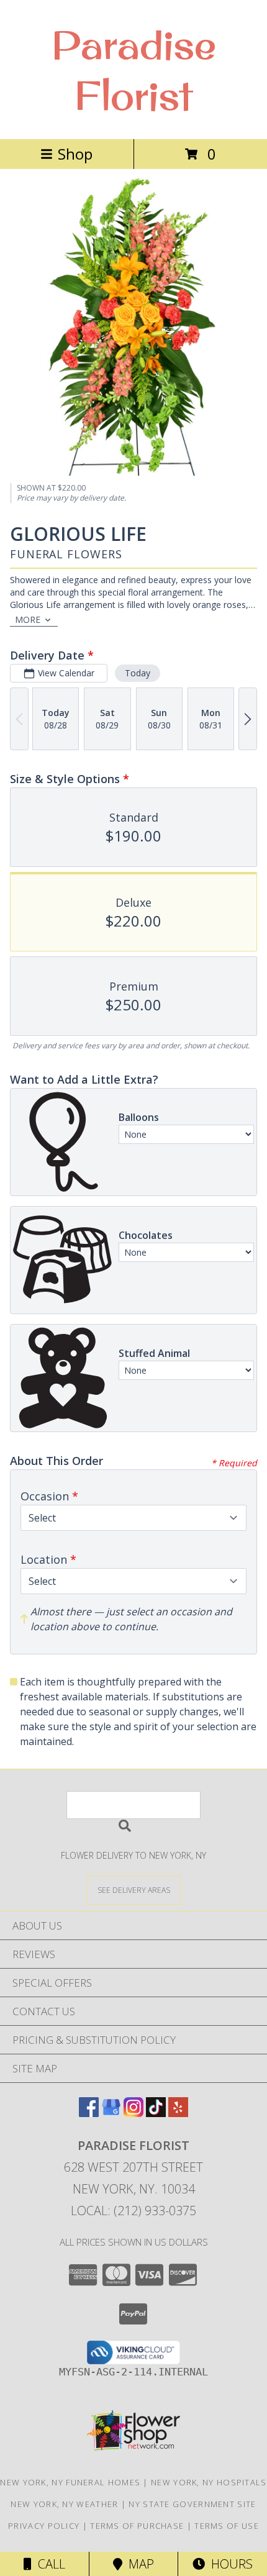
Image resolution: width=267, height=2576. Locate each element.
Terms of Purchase (137, 2526)
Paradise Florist (134, 70)
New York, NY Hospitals (209, 2482)
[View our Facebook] (89, 2113)
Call (48, 2564)
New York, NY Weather (64, 2504)
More (28, 619)
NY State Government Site (192, 2504)
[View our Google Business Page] (111, 2113)
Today (138, 673)
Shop (75, 154)
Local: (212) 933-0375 (133, 2211)
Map (138, 2564)
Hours (229, 2564)
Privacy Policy (44, 2526)
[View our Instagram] (133, 2113)
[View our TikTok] (156, 2113)
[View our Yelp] (178, 2113)
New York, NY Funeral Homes (70, 2482)
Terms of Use (227, 2526)
